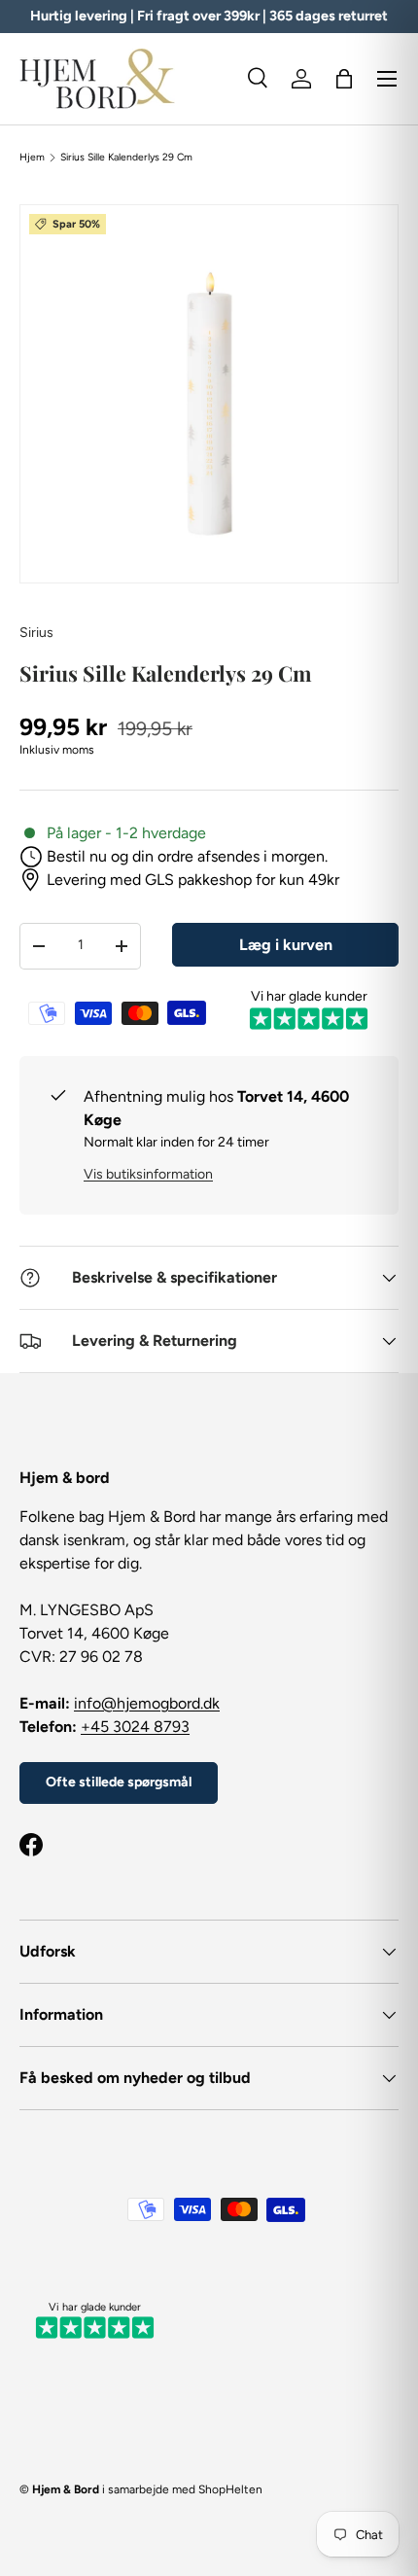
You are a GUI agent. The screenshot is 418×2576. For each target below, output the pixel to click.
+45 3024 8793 (135, 1727)
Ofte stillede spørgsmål (119, 1782)
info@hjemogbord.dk (147, 1703)
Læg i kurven (286, 945)
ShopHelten (230, 2489)
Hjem (32, 158)
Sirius (36, 633)
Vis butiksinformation (148, 1174)
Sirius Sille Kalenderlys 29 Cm (126, 158)
